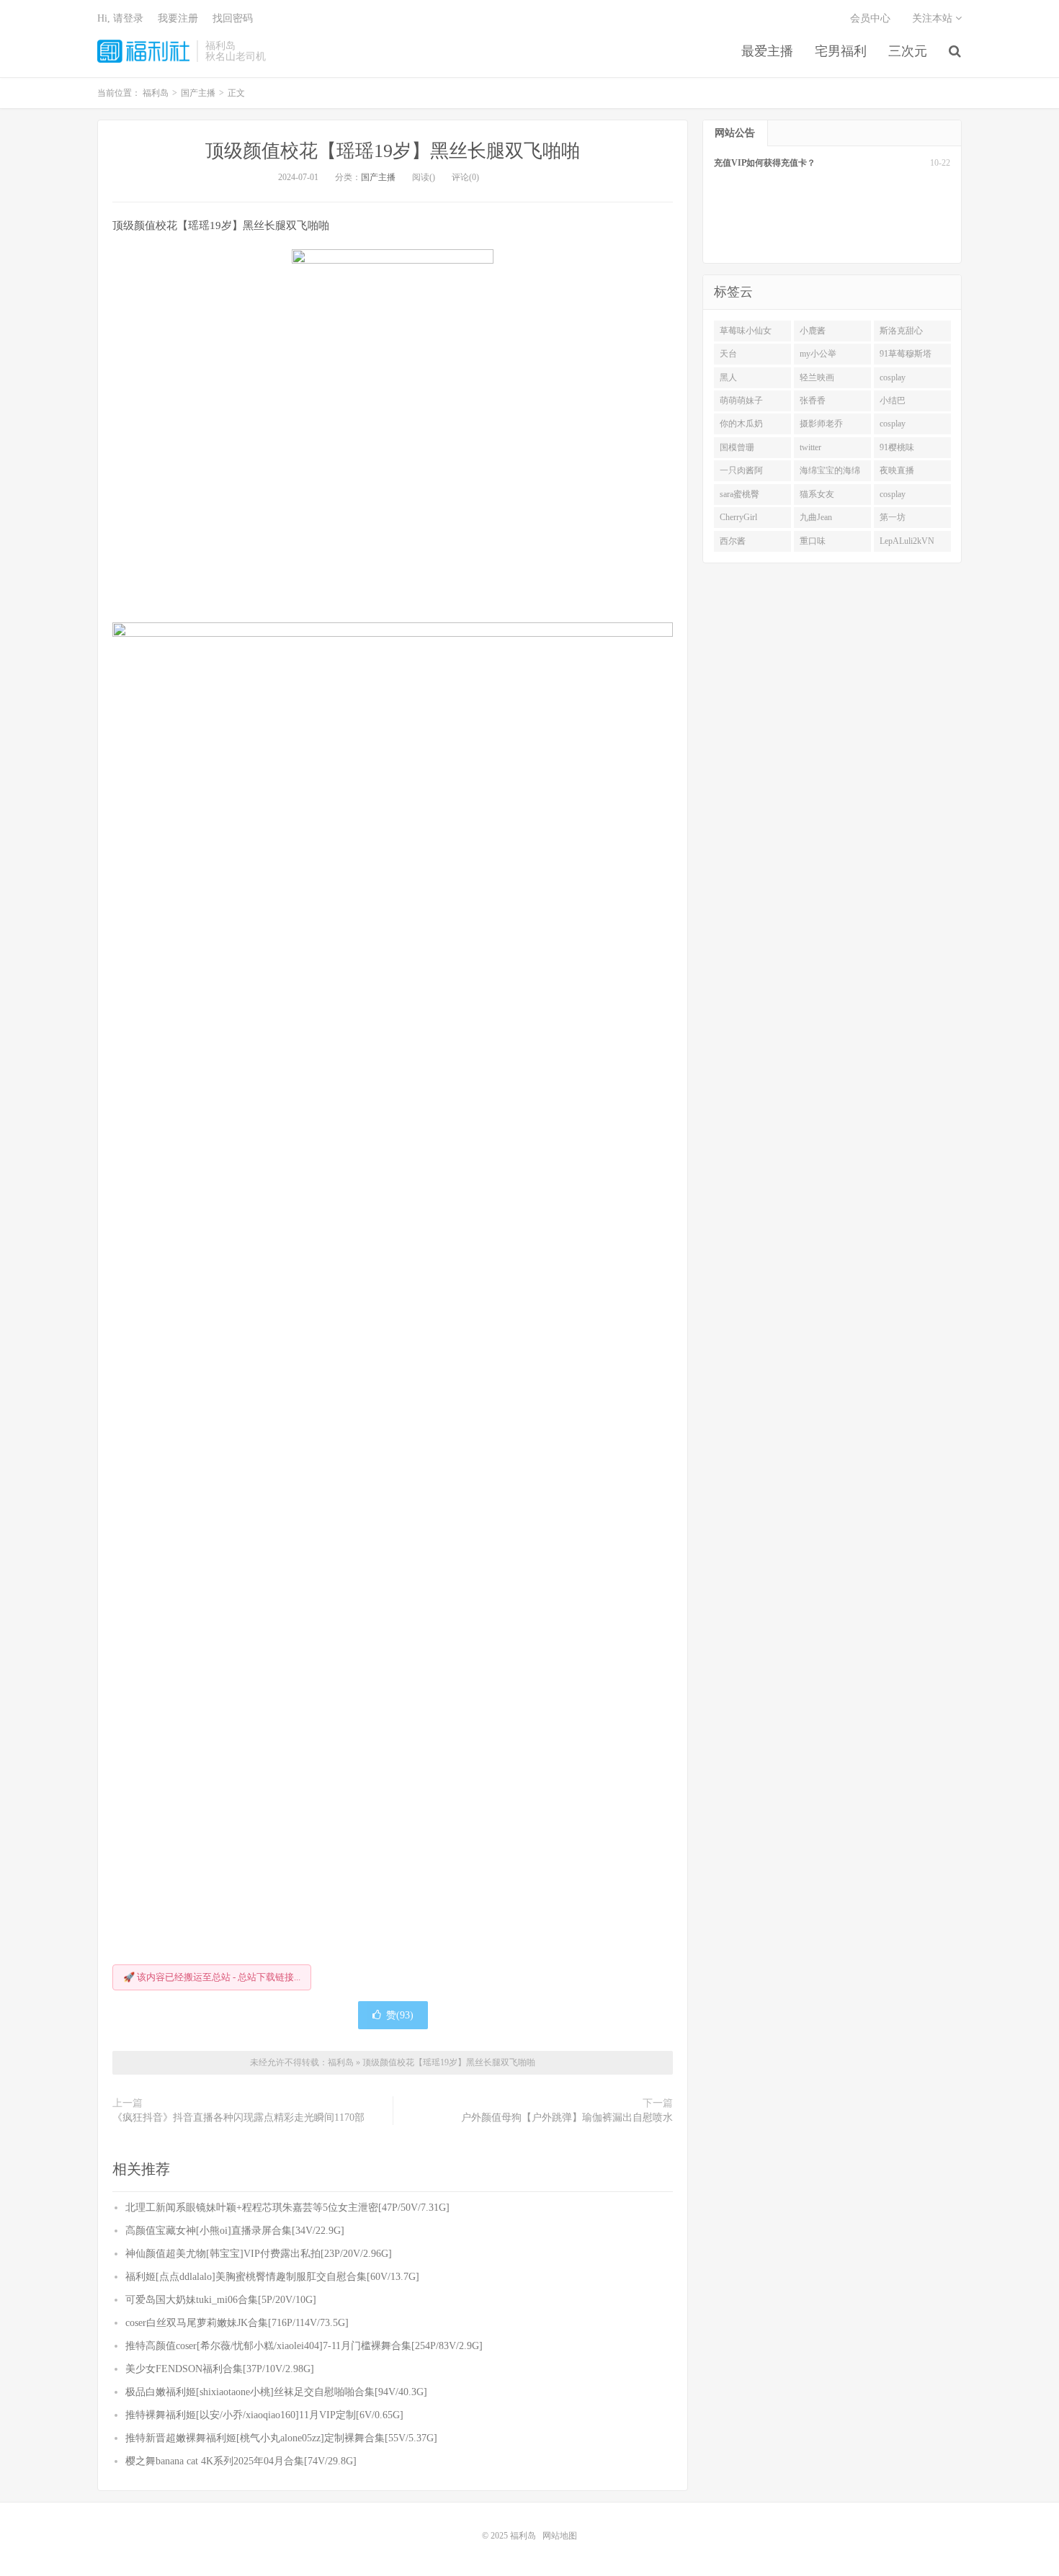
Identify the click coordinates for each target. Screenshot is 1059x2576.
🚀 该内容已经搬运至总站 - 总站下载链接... (212, 1977)
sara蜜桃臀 (739, 494)
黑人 (728, 377)
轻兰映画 (817, 377)
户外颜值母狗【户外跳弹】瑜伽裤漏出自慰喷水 (567, 2117)
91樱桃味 (897, 447)
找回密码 (233, 18)
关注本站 (934, 18)
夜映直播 (897, 470)
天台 (728, 354)
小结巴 (893, 401)
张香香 (813, 401)
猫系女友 (817, 494)
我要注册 (178, 18)
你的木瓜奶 (741, 424)
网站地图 (560, 2536)
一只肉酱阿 (741, 470)
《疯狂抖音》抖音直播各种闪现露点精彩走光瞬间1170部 (238, 2117)
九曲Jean (816, 517)
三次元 (908, 51)
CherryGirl (738, 517)
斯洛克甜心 (901, 331)
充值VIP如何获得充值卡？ (765, 163)
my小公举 (818, 354)
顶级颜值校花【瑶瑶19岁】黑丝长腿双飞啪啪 (393, 151)
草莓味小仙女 (746, 331)
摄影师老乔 (821, 424)
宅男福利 (841, 51)
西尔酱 (733, 541)
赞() (400, 2015)
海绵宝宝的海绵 (830, 470)
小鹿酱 (813, 331)
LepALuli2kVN (907, 541)
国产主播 (378, 177)
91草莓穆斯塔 (906, 354)
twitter (810, 447)
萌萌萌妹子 (741, 401)
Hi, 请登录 (120, 18)
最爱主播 (767, 51)
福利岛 (143, 51)
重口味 (813, 541)
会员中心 (870, 18)
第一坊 (893, 517)
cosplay (893, 377)
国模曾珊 (737, 447)
